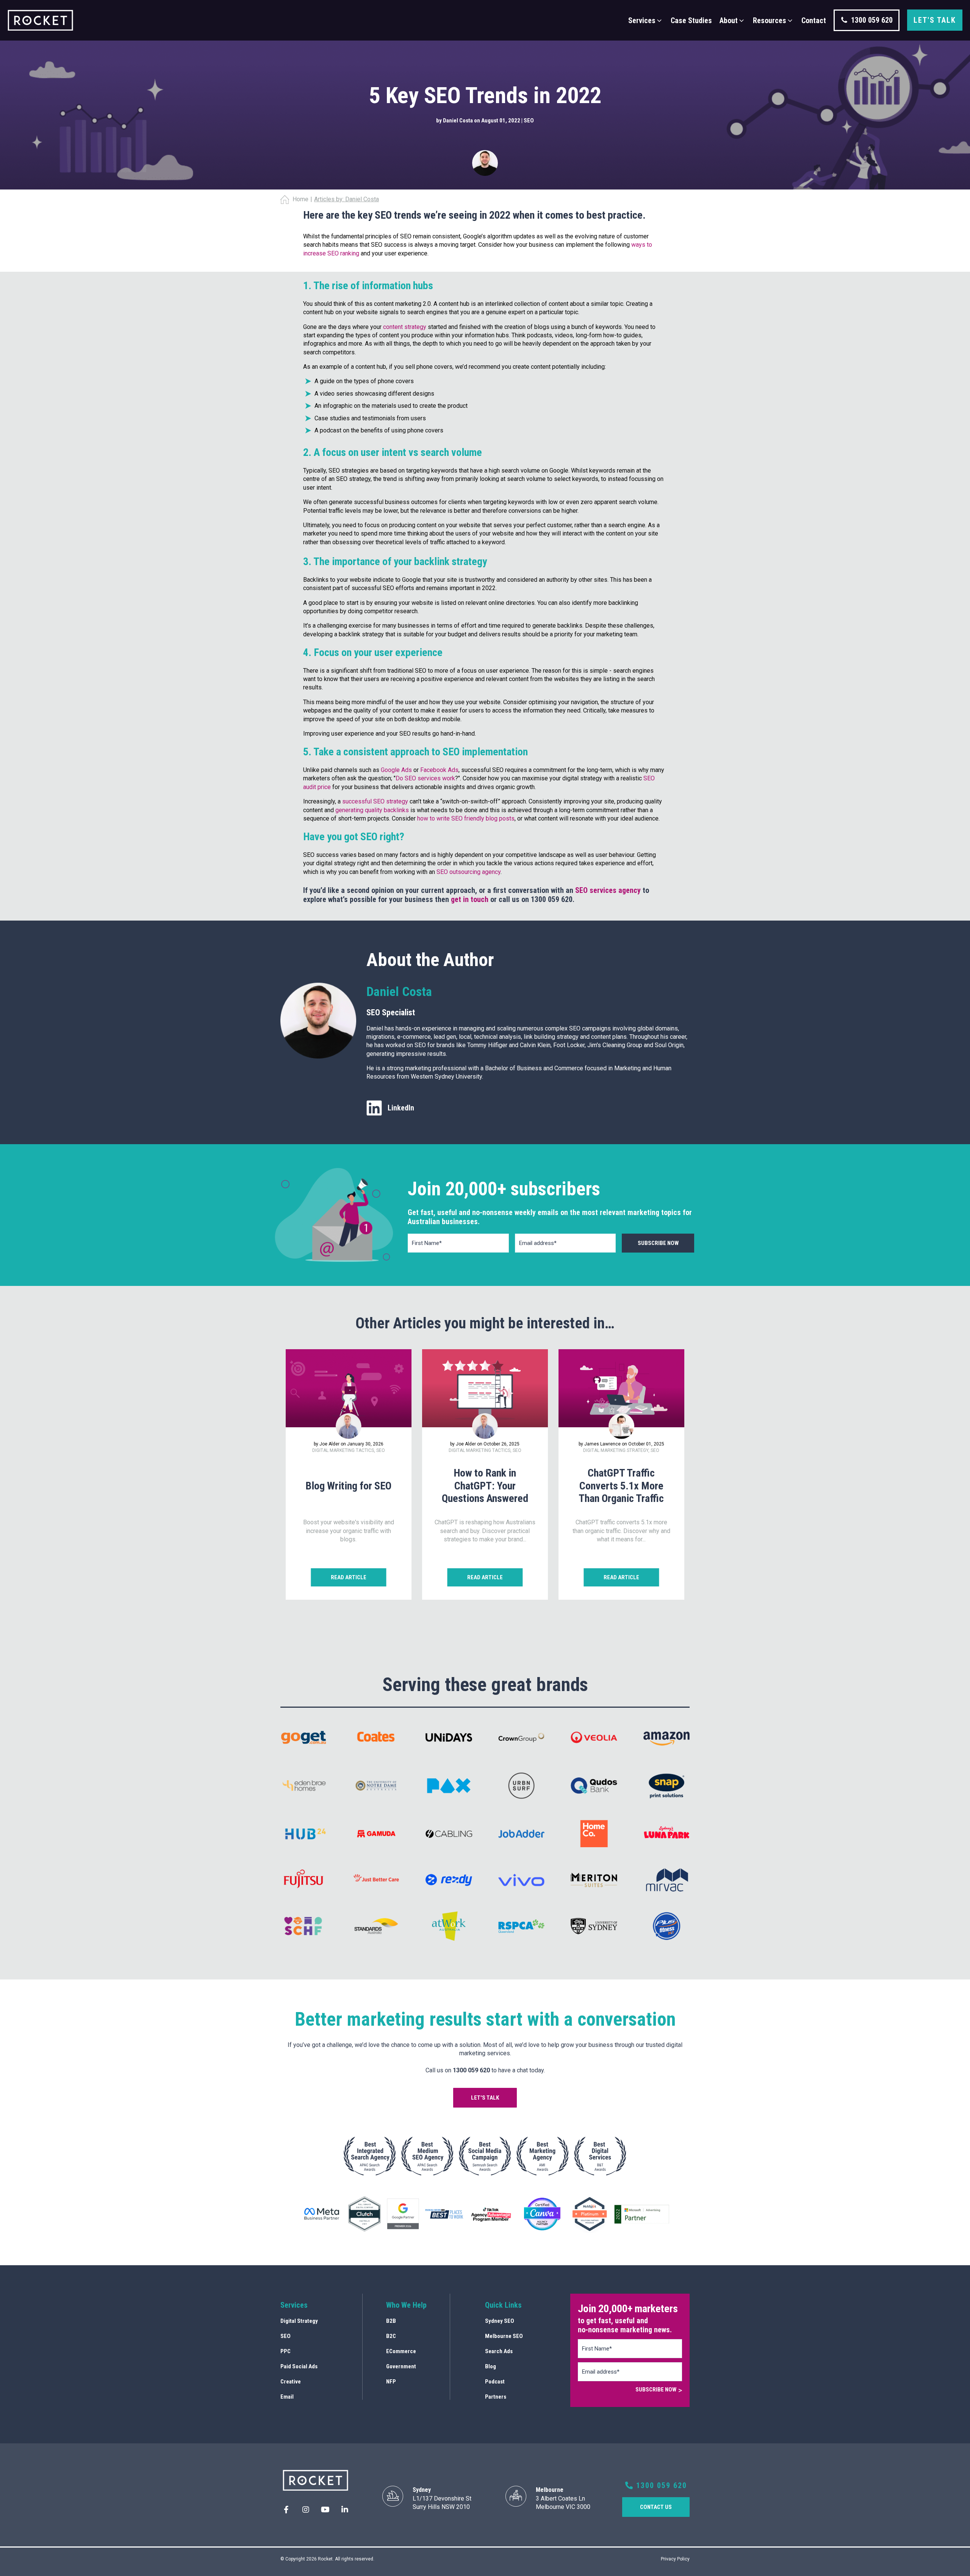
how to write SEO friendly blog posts (466, 818)
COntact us (656, 2507)
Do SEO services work (425, 778)
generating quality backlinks (372, 810)
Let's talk (935, 20)
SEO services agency (608, 890)
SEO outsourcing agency (469, 872)
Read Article (349, 1577)
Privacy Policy (675, 2559)
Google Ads (396, 770)
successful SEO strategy (375, 801)
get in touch (470, 899)
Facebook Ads (439, 770)
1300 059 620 (660, 2485)
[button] (646, 20)
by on (459, 121)
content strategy (405, 327)
